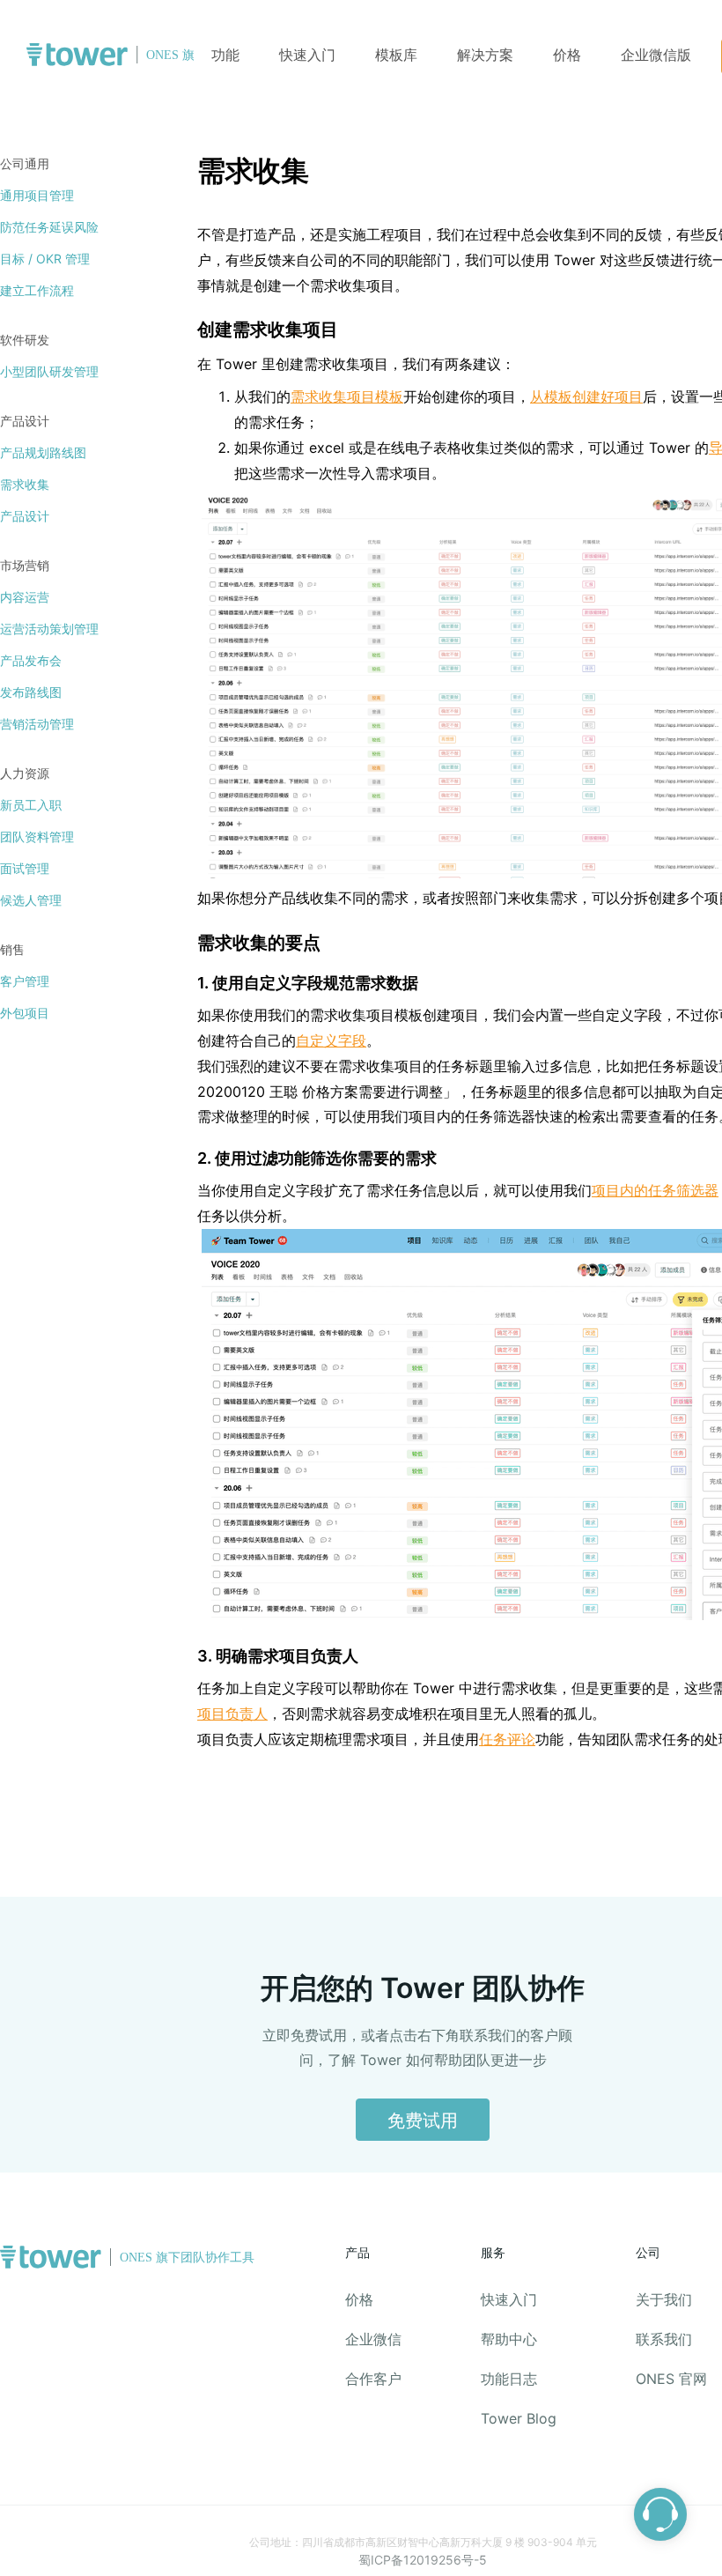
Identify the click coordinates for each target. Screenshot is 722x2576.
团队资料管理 (37, 836)
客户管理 (25, 981)
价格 (569, 55)
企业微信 (373, 2339)
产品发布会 (31, 660)
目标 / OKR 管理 (45, 259)
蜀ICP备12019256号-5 (423, 2560)
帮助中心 (509, 2339)
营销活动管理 (37, 724)
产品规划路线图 (43, 452)
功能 (225, 55)
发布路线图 (31, 692)
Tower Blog (519, 2418)
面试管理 (25, 868)
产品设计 (25, 516)
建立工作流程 (37, 290)
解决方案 (485, 55)
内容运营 (25, 597)
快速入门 (307, 55)
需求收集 (25, 484)
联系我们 (664, 2339)
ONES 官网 (671, 2379)
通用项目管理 (37, 195)
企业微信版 (656, 55)
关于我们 (664, 2299)
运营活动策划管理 (49, 629)
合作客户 (373, 2379)
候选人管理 (31, 900)
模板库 (396, 55)
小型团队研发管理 (49, 371)
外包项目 (25, 1013)
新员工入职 (31, 805)
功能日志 (509, 2379)
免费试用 (423, 2121)
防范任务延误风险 (49, 227)
